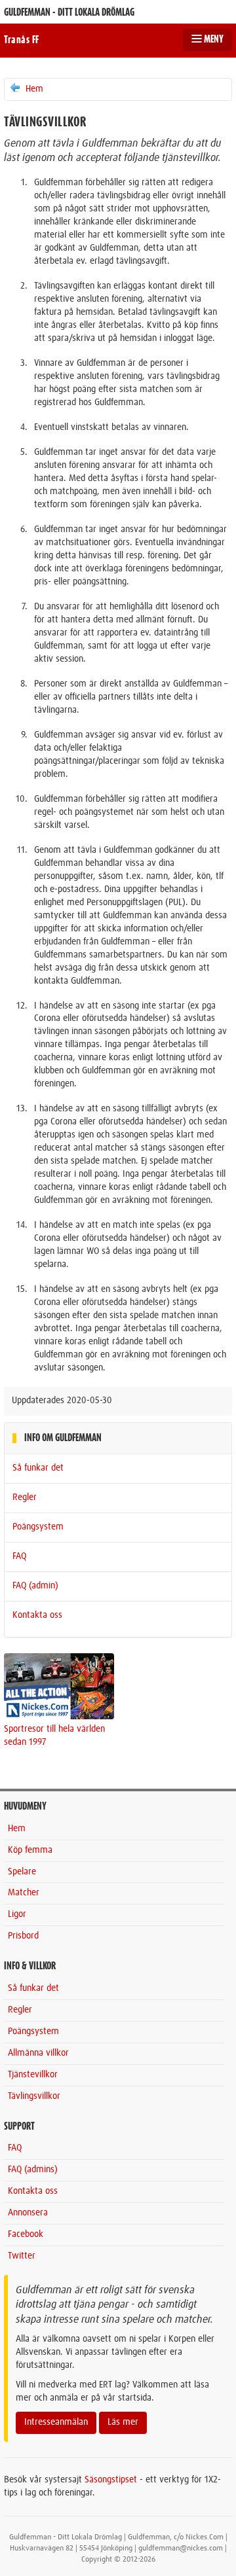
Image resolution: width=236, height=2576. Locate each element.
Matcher (24, 1893)
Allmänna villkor (38, 2053)
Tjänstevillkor (33, 2075)
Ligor (17, 1914)
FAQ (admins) (33, 2170)
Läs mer (123, 2422)
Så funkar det (38, 1468)
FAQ (19, 1556)
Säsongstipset (111, 2480)
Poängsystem (38, 1527)
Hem (33, 89)
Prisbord (23, 1936)
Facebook (26, 2234)
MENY (213, 39)
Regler (25, 1497)
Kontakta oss (37, 1615)
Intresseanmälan (56, 2422)
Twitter (22, 2256)
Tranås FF (22, 40)
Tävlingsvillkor (34, 2096)
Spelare (22, 1872)
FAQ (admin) (35, 1586)
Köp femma (30, 1850)
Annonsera (28, 2213)
